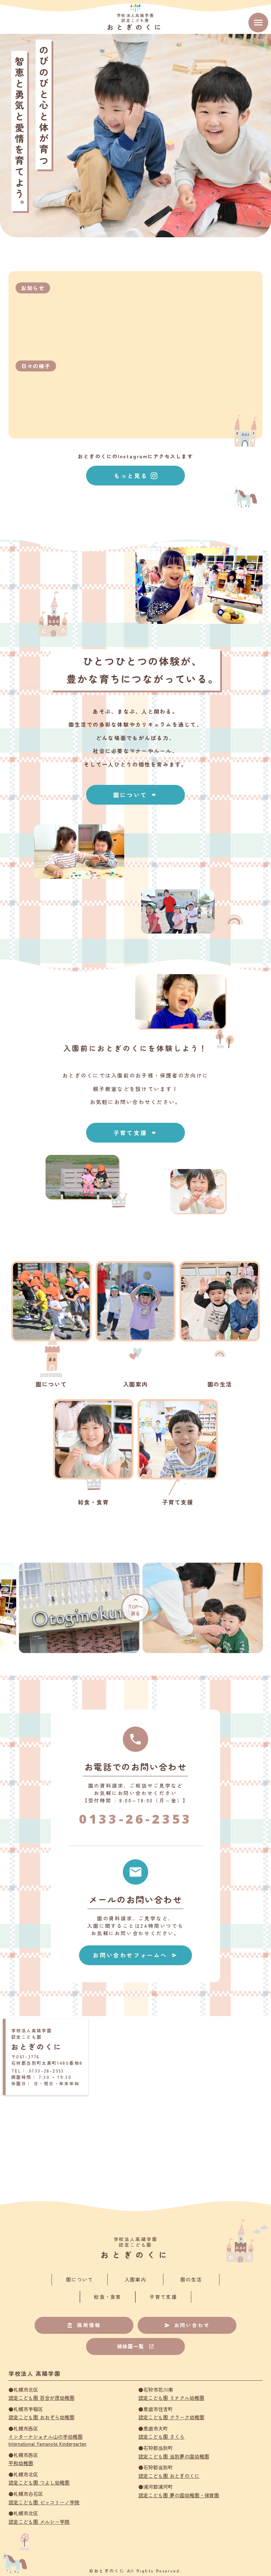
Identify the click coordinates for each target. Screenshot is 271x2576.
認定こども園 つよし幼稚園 (39, 2483)
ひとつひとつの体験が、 (143, 661)
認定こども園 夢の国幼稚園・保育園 (179, 2495)
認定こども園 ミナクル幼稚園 (171, 2398)
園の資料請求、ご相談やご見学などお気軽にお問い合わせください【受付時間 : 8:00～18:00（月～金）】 (135, 1793)
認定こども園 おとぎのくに (169, 2476)
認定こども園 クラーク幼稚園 (171, 2417)
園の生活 (191, 2280)
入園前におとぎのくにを (110, 1048)
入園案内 (135, 2280)
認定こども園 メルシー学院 (39, 2522)
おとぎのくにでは (87, 1075)
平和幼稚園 (21, 2463)
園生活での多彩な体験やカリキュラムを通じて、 (135, 724)
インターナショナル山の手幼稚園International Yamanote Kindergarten (47, 2440)
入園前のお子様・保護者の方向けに (160, 1075)
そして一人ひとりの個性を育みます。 (135, 764)
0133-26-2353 (135, 1819)
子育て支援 (163, 2297)
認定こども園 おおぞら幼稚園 (41, 2417)
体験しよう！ (182, 1048)
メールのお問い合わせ (135, 1899)
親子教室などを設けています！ (135, 1089)
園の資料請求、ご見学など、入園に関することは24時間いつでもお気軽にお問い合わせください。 (135, 1926)
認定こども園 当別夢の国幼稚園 (174, 2456)
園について (80, 2280)
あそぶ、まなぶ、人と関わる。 (135, 711)
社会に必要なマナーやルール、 (135, 751)
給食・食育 (107, 2297)
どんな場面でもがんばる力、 (135, 738)
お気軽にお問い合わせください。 (136, 1102)
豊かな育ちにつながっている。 (142, 679)
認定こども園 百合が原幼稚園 (41, 2398)
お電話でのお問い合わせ (135, 1767)
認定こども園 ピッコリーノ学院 (44, 2502)
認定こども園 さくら (161, 2437)
